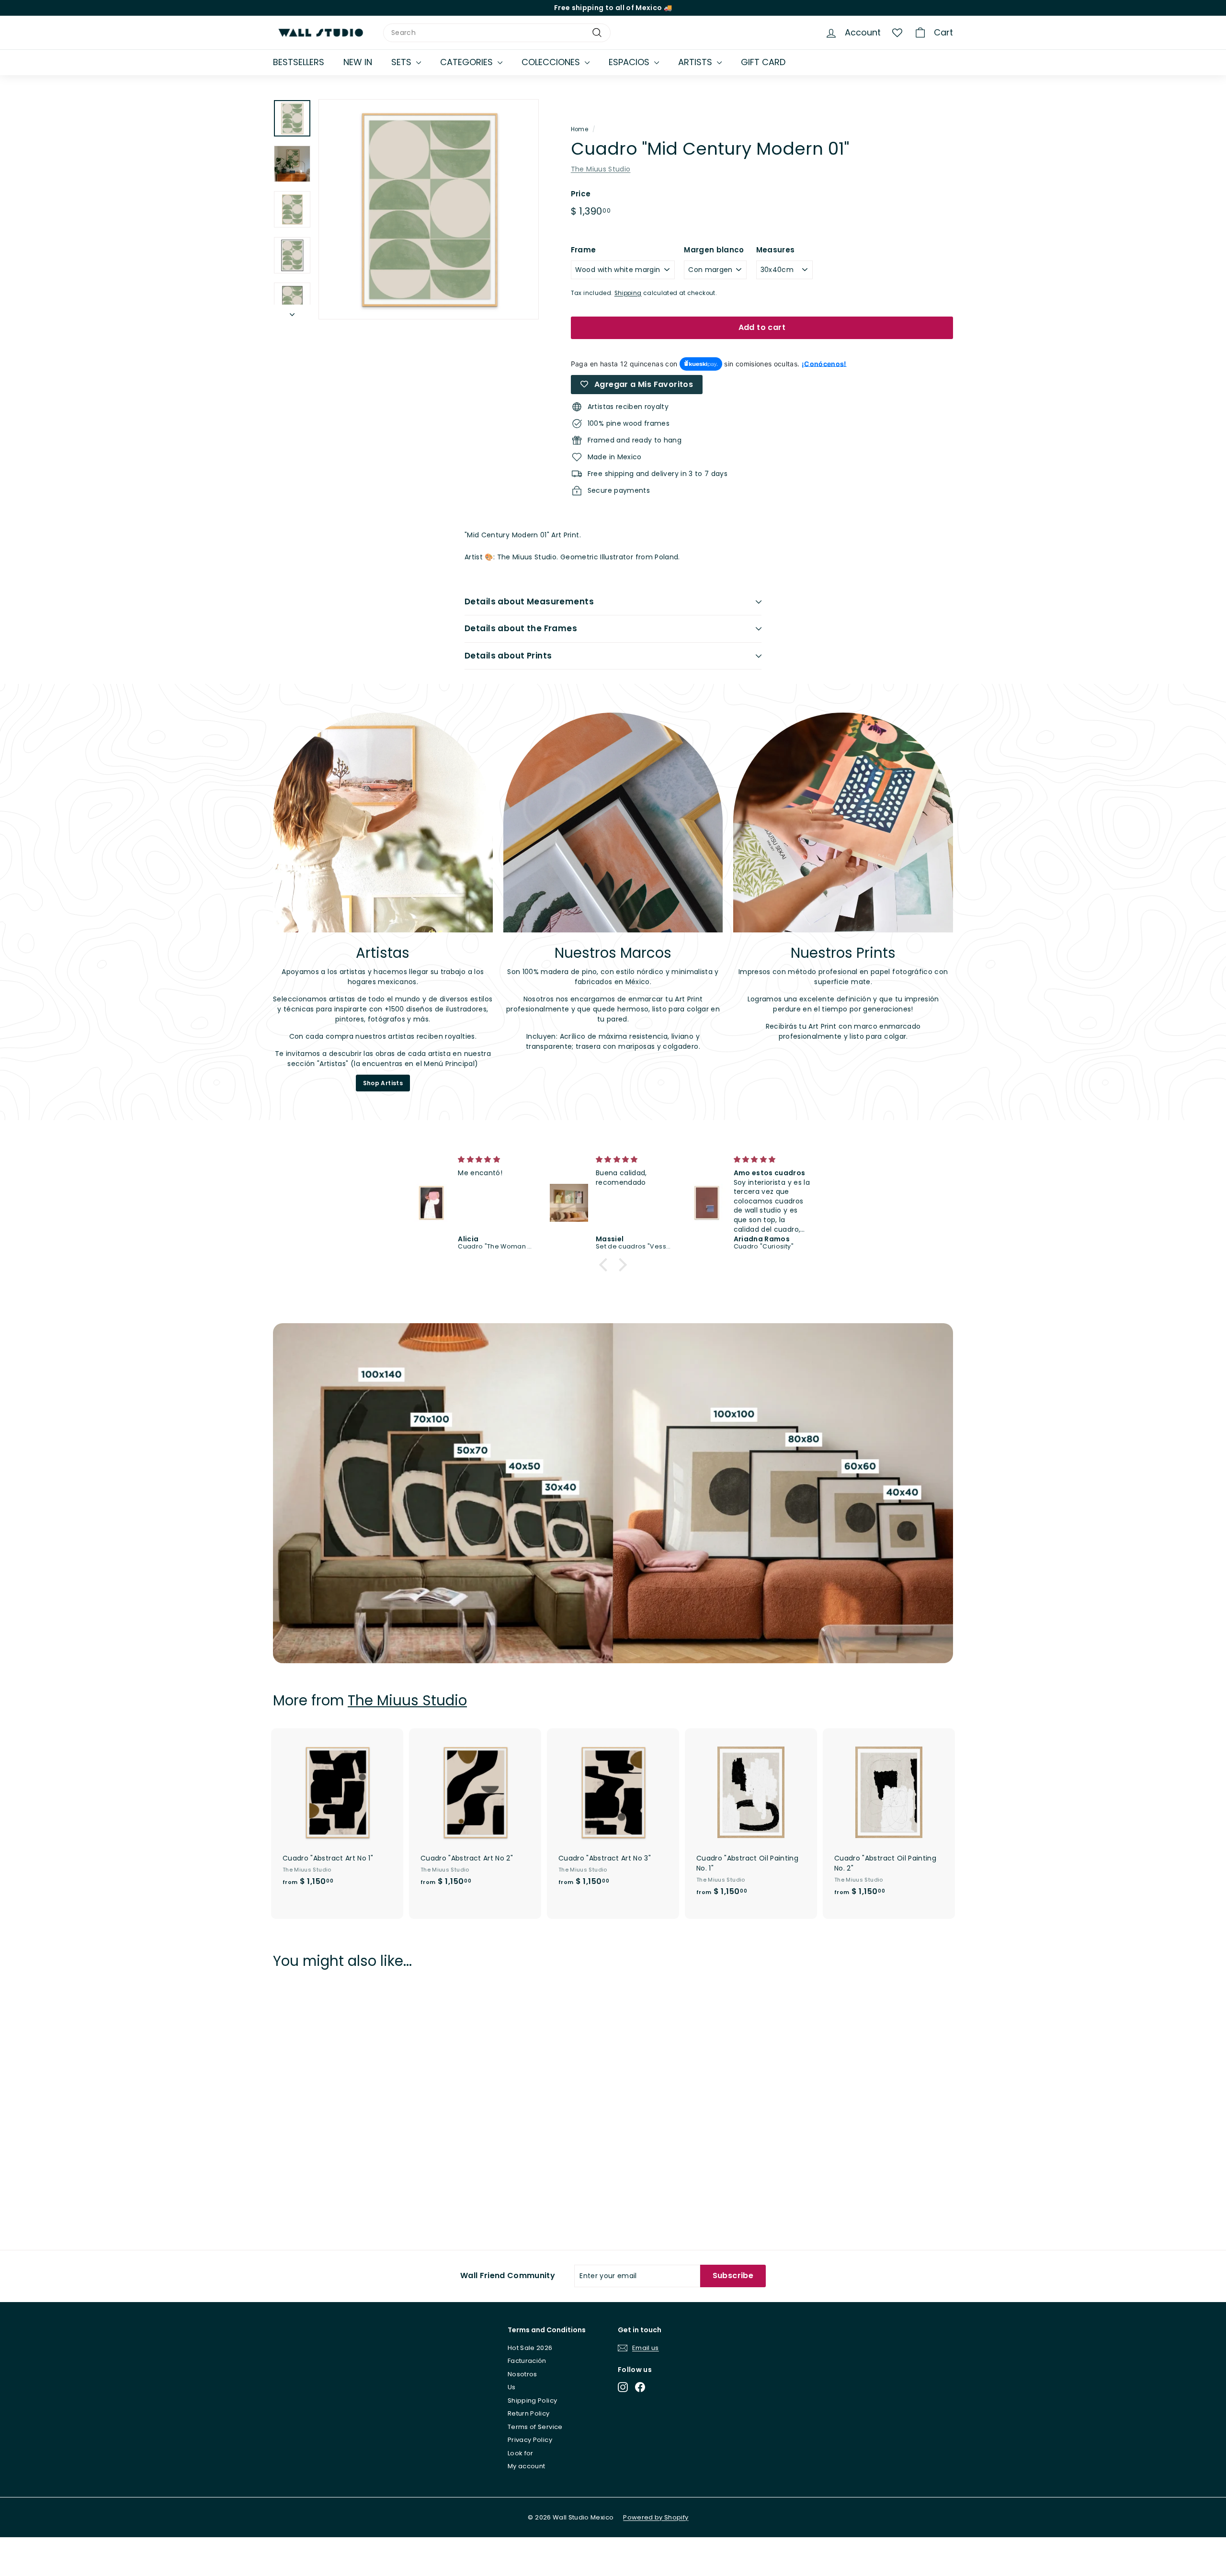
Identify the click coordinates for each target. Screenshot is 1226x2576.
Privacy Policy (530, 2440)
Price (581, 194)
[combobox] (497, 33)
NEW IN (358, 62)
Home (579, 129)
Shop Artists (383, 1083)
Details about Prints (508, 656)
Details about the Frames (521, 628)
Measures (776, 250)
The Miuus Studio (601, 169)
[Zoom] (429, 209)
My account (527, 2466)
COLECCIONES (552, 62)
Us (512, 2387)
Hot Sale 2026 (530, 2348)
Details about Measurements (529, 601)
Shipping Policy (532, 2400)
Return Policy (529, 2413)
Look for (521, 2453)
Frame (584, 250)
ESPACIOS (630, 62)
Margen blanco (714, 250)
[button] (606, 1265)
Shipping (628, 293)
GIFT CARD (763, 62)
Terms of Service (535, 2427)
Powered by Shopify (656, 2517)
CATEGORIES (468, 62)
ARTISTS (696, 62)
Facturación (527, 2361)
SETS (403, 62)
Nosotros (522, 2374)
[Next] (292, 312)
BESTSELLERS (299, 62)
